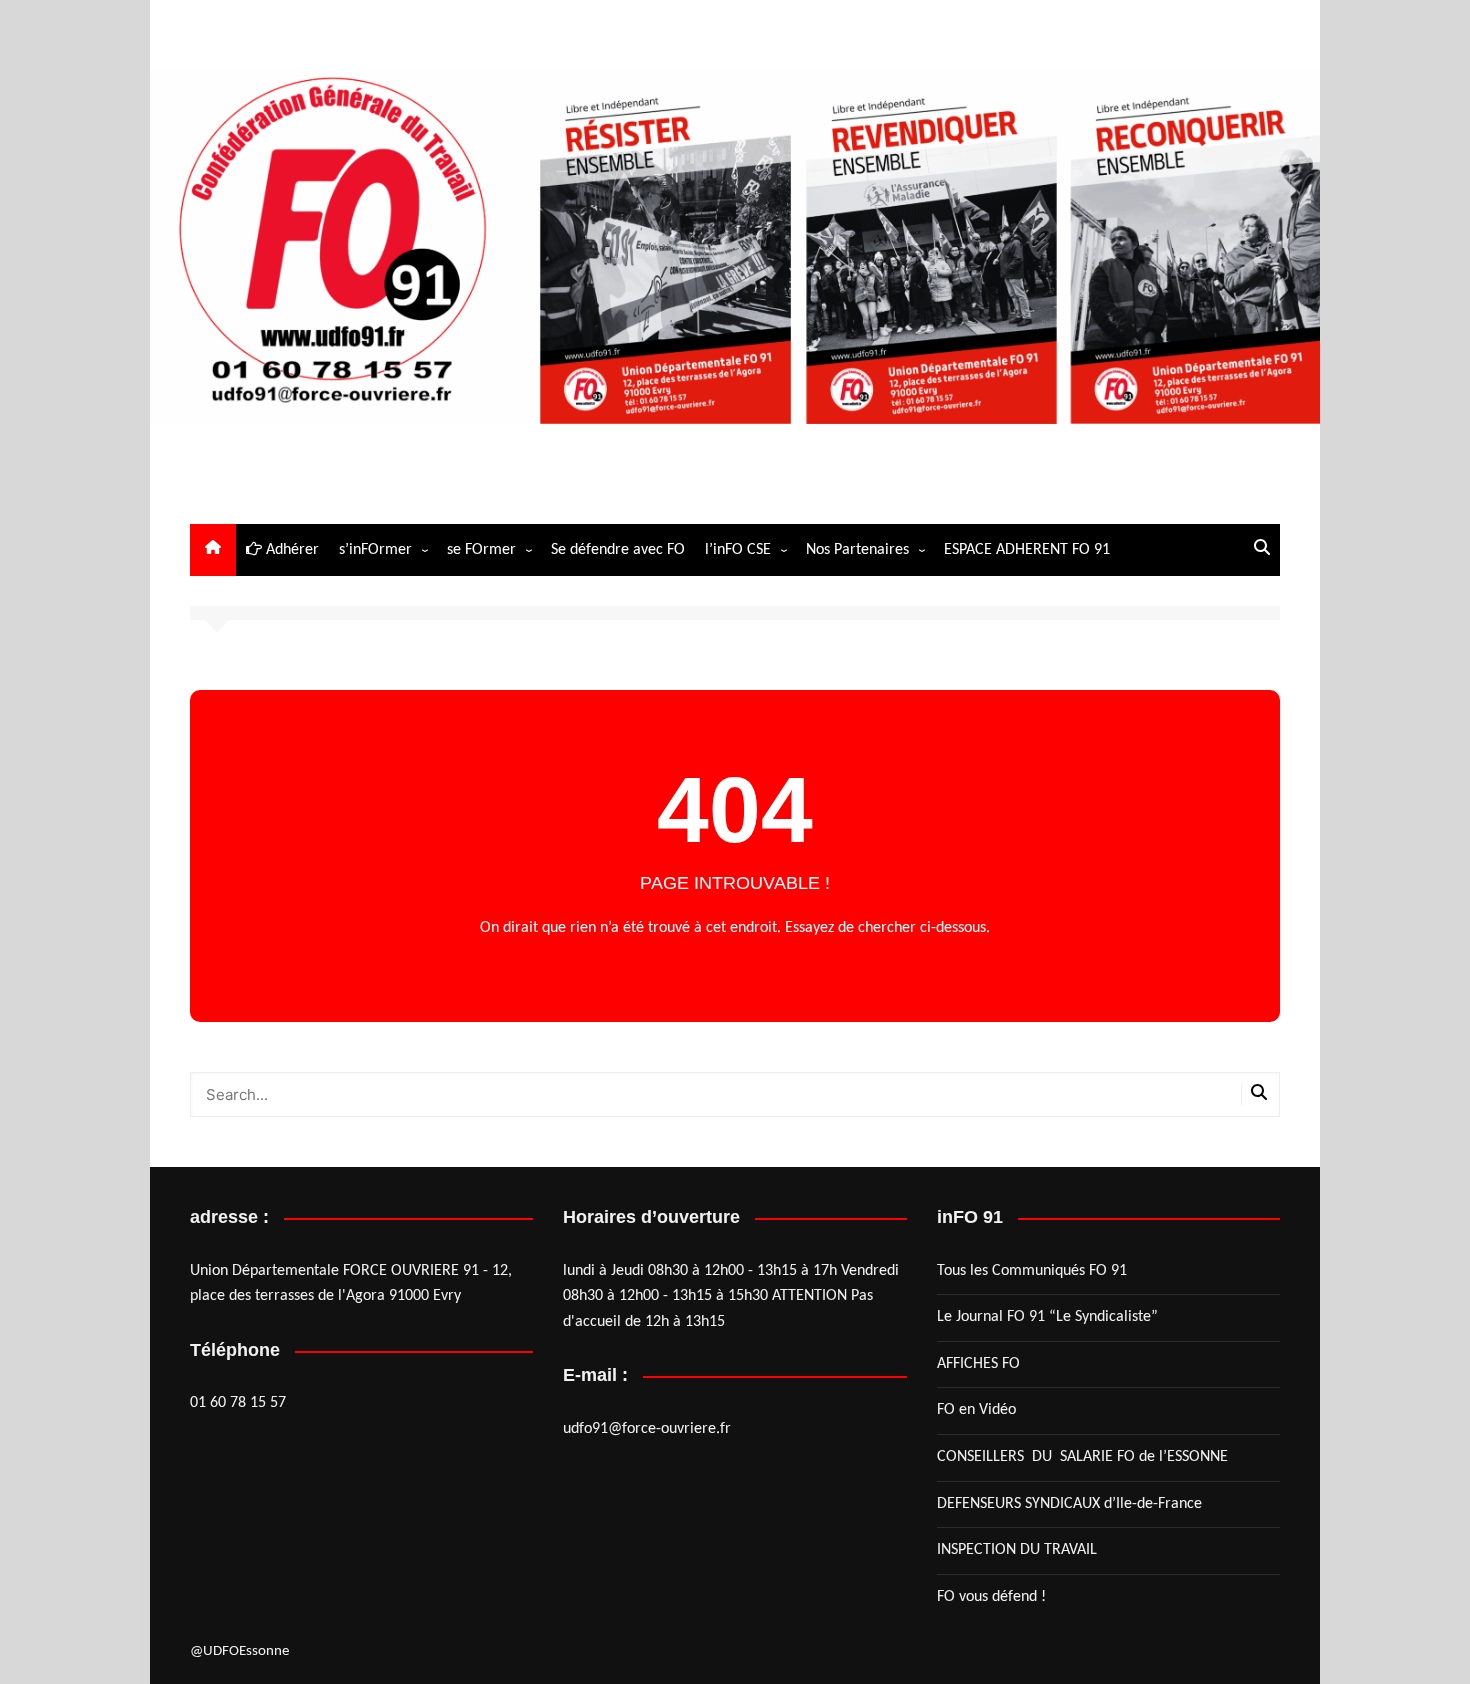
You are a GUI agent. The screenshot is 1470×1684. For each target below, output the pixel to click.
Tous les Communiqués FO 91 (1032, 1271)
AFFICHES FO (978, 1364)
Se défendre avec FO (618, 550)
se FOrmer (481, 550)
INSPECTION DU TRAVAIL (1017, 1550)
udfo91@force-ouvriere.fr (647, 1429)
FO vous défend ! (991, 1597)
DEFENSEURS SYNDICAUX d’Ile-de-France (1069, 1504)
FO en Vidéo (976, 1410)
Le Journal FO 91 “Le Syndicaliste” (1047, 1317)
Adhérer (290, 550)
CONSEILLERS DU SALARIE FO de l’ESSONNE (1082, 1457)
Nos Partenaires (857, 550)
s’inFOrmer (375, 550)
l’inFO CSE (738, 550)
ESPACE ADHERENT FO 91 (1027, 550)
